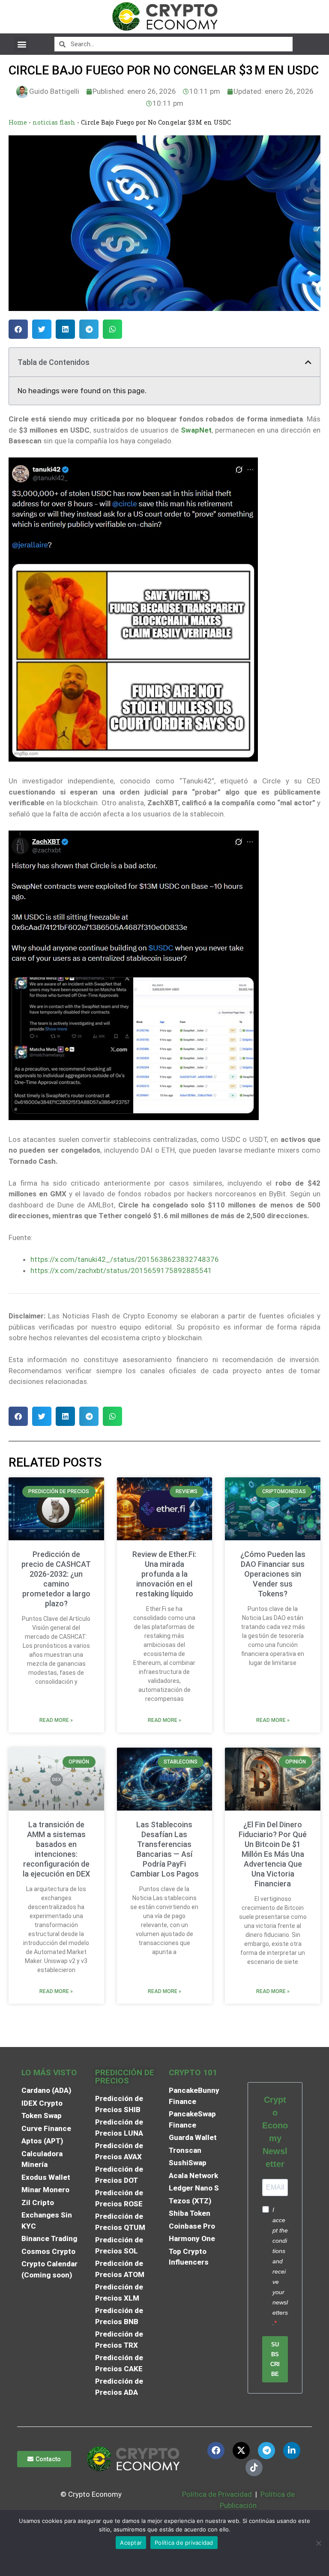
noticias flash (54, 122)
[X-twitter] (241, 2450)
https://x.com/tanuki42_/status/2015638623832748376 (125, 1259)
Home (18, 122)
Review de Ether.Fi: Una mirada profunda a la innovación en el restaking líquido (164, 1574)
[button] (22, 44)
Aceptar (131, 2543)
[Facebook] (216, 2450)
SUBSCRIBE (275, 2359)
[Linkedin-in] (292, 2450)
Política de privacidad (184, 2543)
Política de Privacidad (217, 2494)
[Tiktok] (254, 2468)
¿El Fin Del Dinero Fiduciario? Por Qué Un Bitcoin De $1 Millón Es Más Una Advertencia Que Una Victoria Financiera (273, 1854)
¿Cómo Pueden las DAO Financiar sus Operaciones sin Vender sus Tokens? (273, 1574)
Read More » (56, 1720)
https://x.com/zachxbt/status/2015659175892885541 (121, 1270)
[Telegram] (266, 2450)
